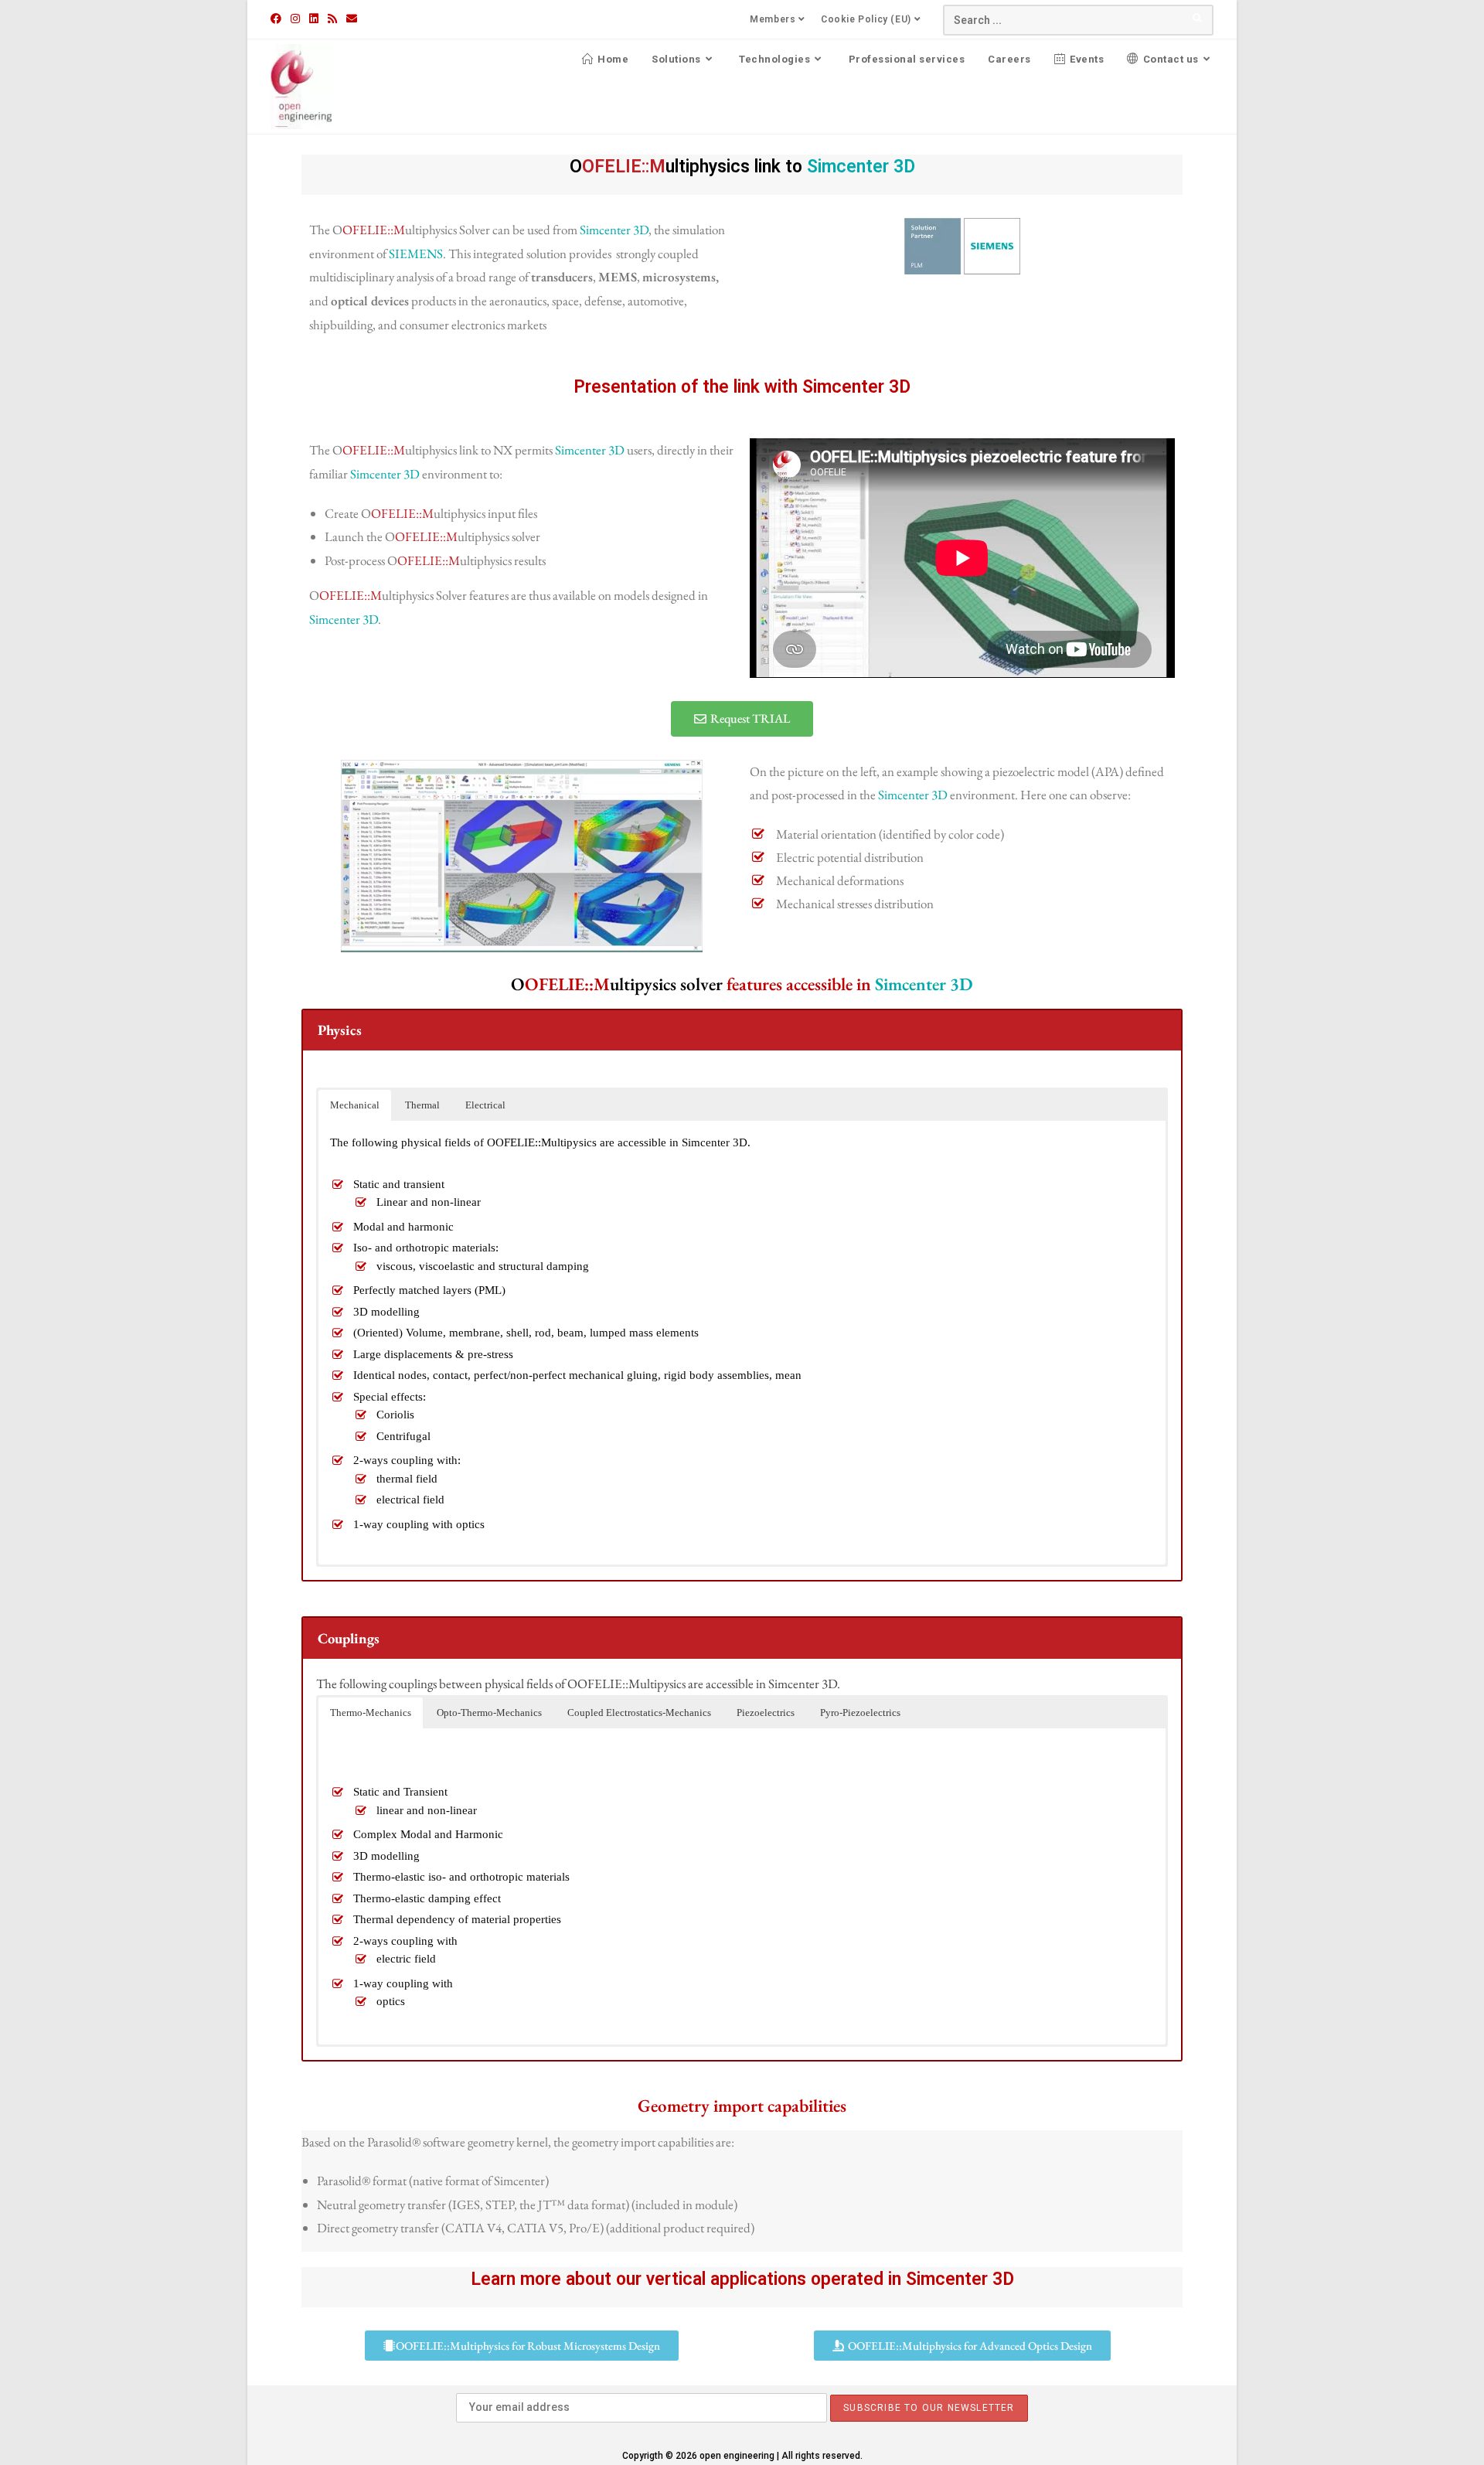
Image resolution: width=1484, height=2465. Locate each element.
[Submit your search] (1198, 18)
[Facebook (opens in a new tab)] (278, 19)
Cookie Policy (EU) (866, 19)
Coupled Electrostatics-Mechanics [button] (639, 1713)
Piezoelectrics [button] (766, 1713)
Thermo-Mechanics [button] (371, 1713)
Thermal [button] (422, 1105)
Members (773, 19)
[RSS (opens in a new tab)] (332, 19)
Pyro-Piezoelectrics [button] (860, 1713)
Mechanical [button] (355, 1105)
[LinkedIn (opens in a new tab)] (314, 19)
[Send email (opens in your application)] (352, 19)
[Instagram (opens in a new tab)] (295, 19)
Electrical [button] (485, 1105)
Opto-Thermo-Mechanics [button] (489, 1713)
